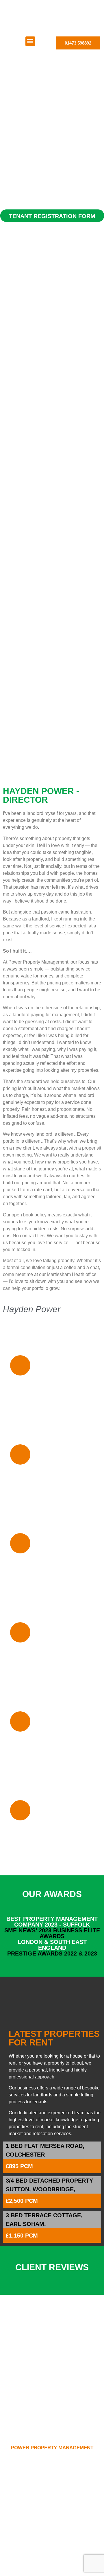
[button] (30, 41)
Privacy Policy (52, 2564)
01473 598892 (52, 2477)
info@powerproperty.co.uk (52, 2483)
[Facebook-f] (52, 2547)
